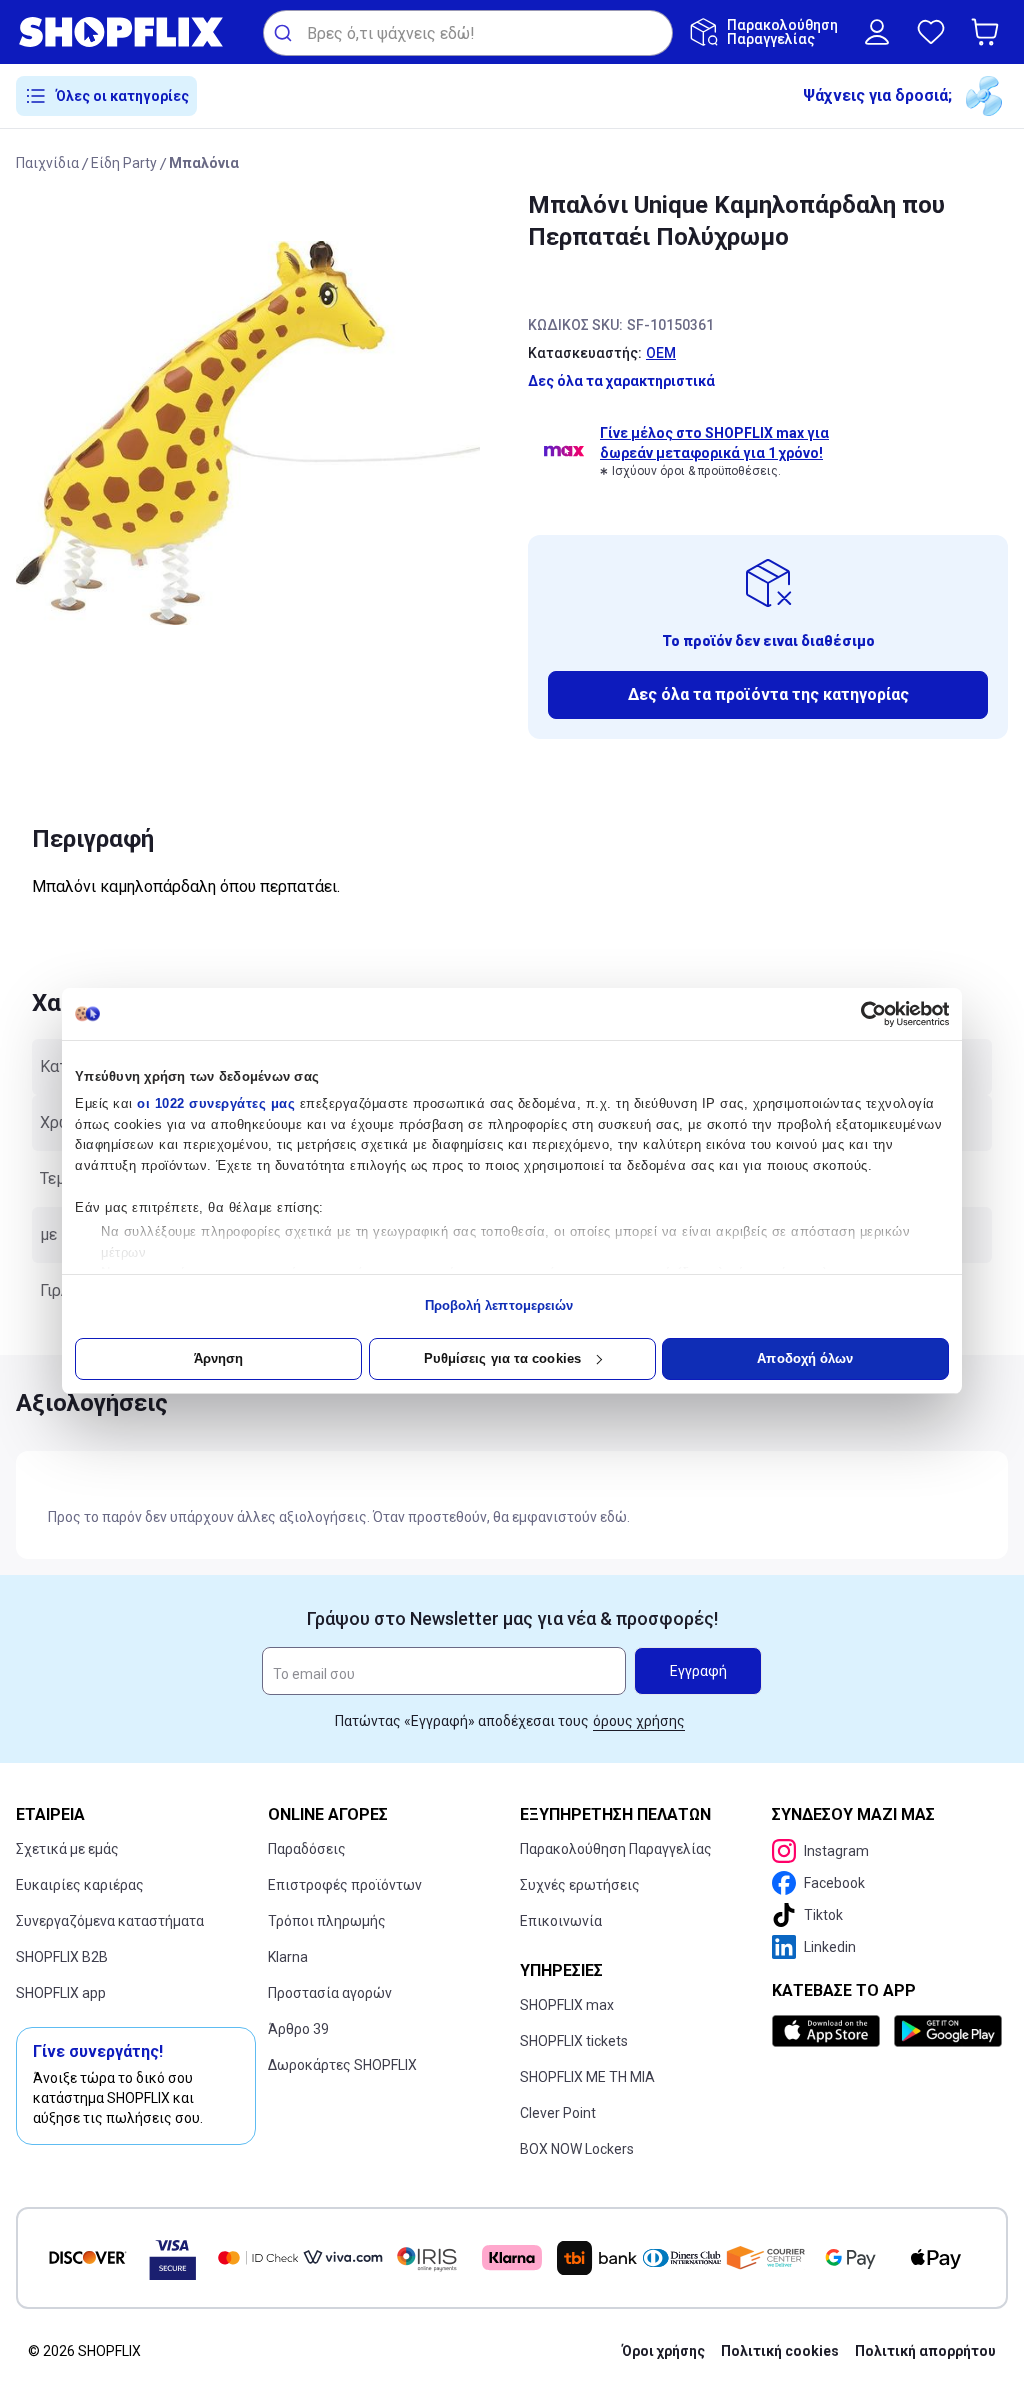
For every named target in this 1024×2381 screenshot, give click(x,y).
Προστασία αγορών (330, 1993)
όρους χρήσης (639, 1721)
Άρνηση (219, 1358)
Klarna (288, 1957)
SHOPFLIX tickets (574, 2041)
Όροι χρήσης (663, 2351)
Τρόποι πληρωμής (327, 1921)
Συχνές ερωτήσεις (580, 1885)
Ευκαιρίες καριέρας (80, 1885)
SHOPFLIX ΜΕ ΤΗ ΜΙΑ (587, 2077)
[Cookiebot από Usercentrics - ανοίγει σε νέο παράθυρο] (861, 1014)
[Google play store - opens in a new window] (947, 2031)
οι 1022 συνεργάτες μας (216, 1103)
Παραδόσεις (307, 1849)
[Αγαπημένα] (931, 32)
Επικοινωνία (561, 1921)
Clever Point (558, 2113)
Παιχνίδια (47, 163)
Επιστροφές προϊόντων (345, 1885)
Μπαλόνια (204, 163)
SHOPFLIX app (61, 1993)
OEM (661, 353)
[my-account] (877, 32)
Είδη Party (124, 163)
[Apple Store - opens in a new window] (829, 2031)
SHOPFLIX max (567, 2005)
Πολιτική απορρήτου (925, 2351)
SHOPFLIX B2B (62, 1957)
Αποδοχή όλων (805, 1358)
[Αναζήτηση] (285, 33)
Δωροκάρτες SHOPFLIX (342, 2065)
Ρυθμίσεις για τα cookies (502, 1358)
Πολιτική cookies (780, 2351)
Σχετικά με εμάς (67, 1849)
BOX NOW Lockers (577, 2149)
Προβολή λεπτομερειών (499, 1305)
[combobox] (468, 33)
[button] (989, 32)
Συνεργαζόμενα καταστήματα (110, 1921)
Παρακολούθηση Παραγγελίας (616, 1849)
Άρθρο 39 (298, 2029)
